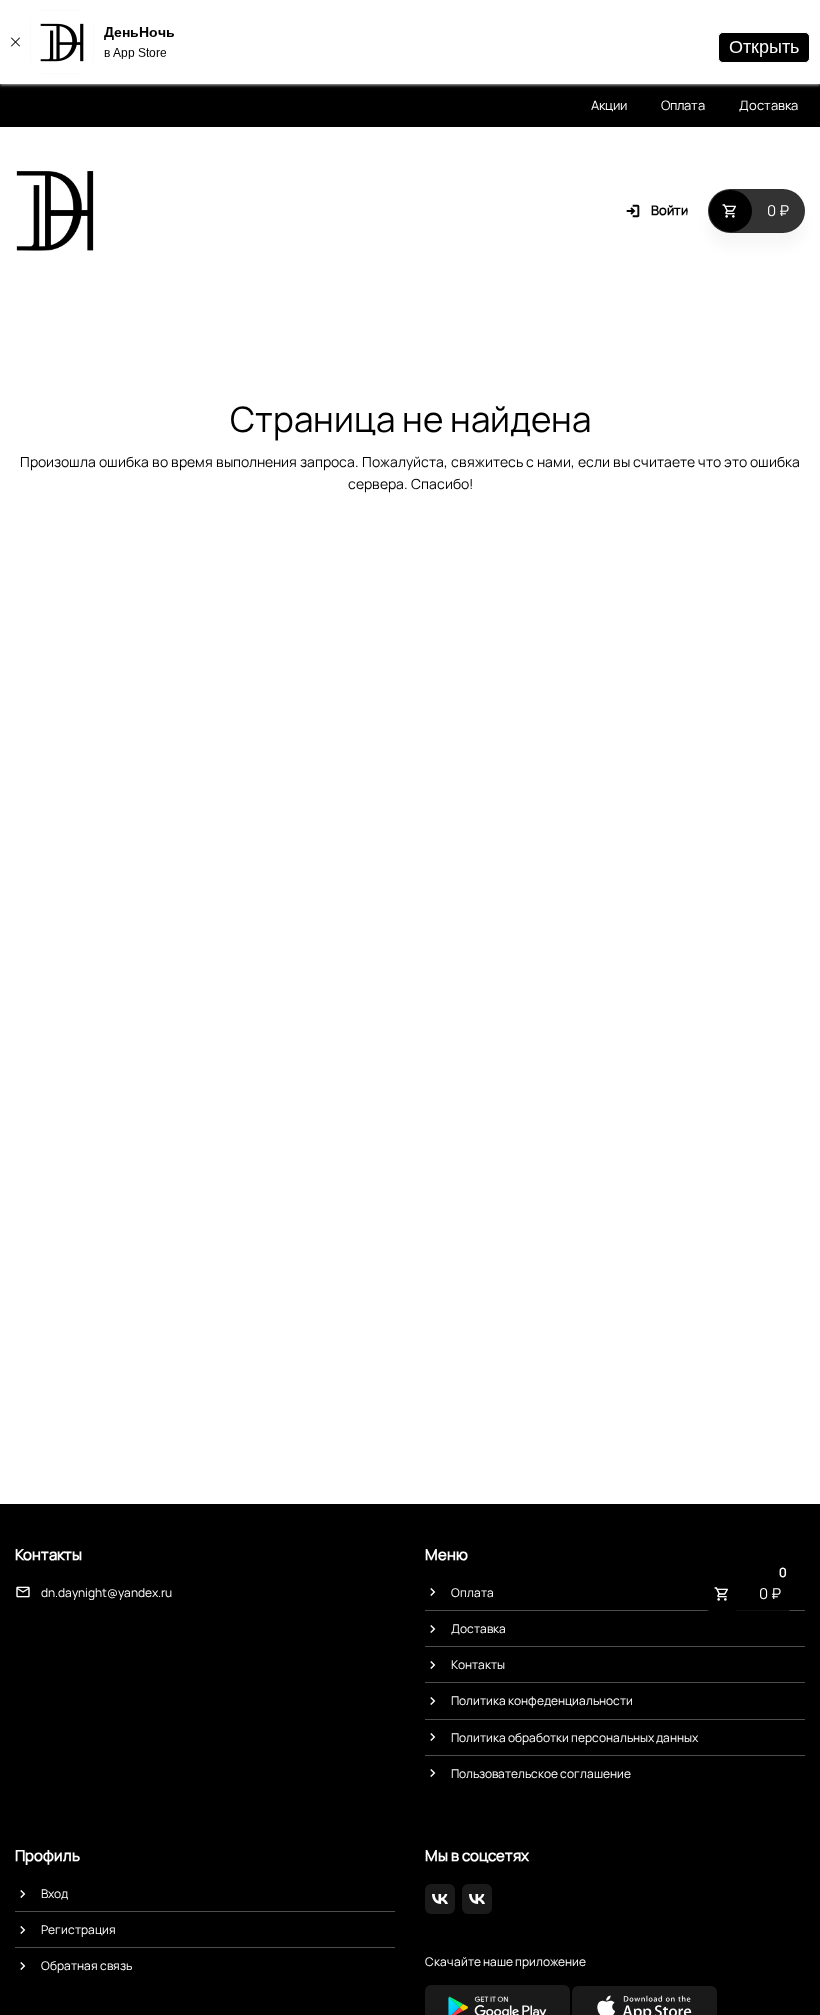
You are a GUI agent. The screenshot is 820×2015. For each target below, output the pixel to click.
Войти (669, 210)
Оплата (683, 105)
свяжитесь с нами (511, 461)
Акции (609, 105)
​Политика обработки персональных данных (574, 1737)
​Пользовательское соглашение (541, 1773)
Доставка (768, 105)
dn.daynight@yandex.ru (106, 1592)
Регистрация (78, 1929)
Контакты (478, 1664)
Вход (54, 1893)
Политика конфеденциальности (542, 1700)
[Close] (15, 42)
